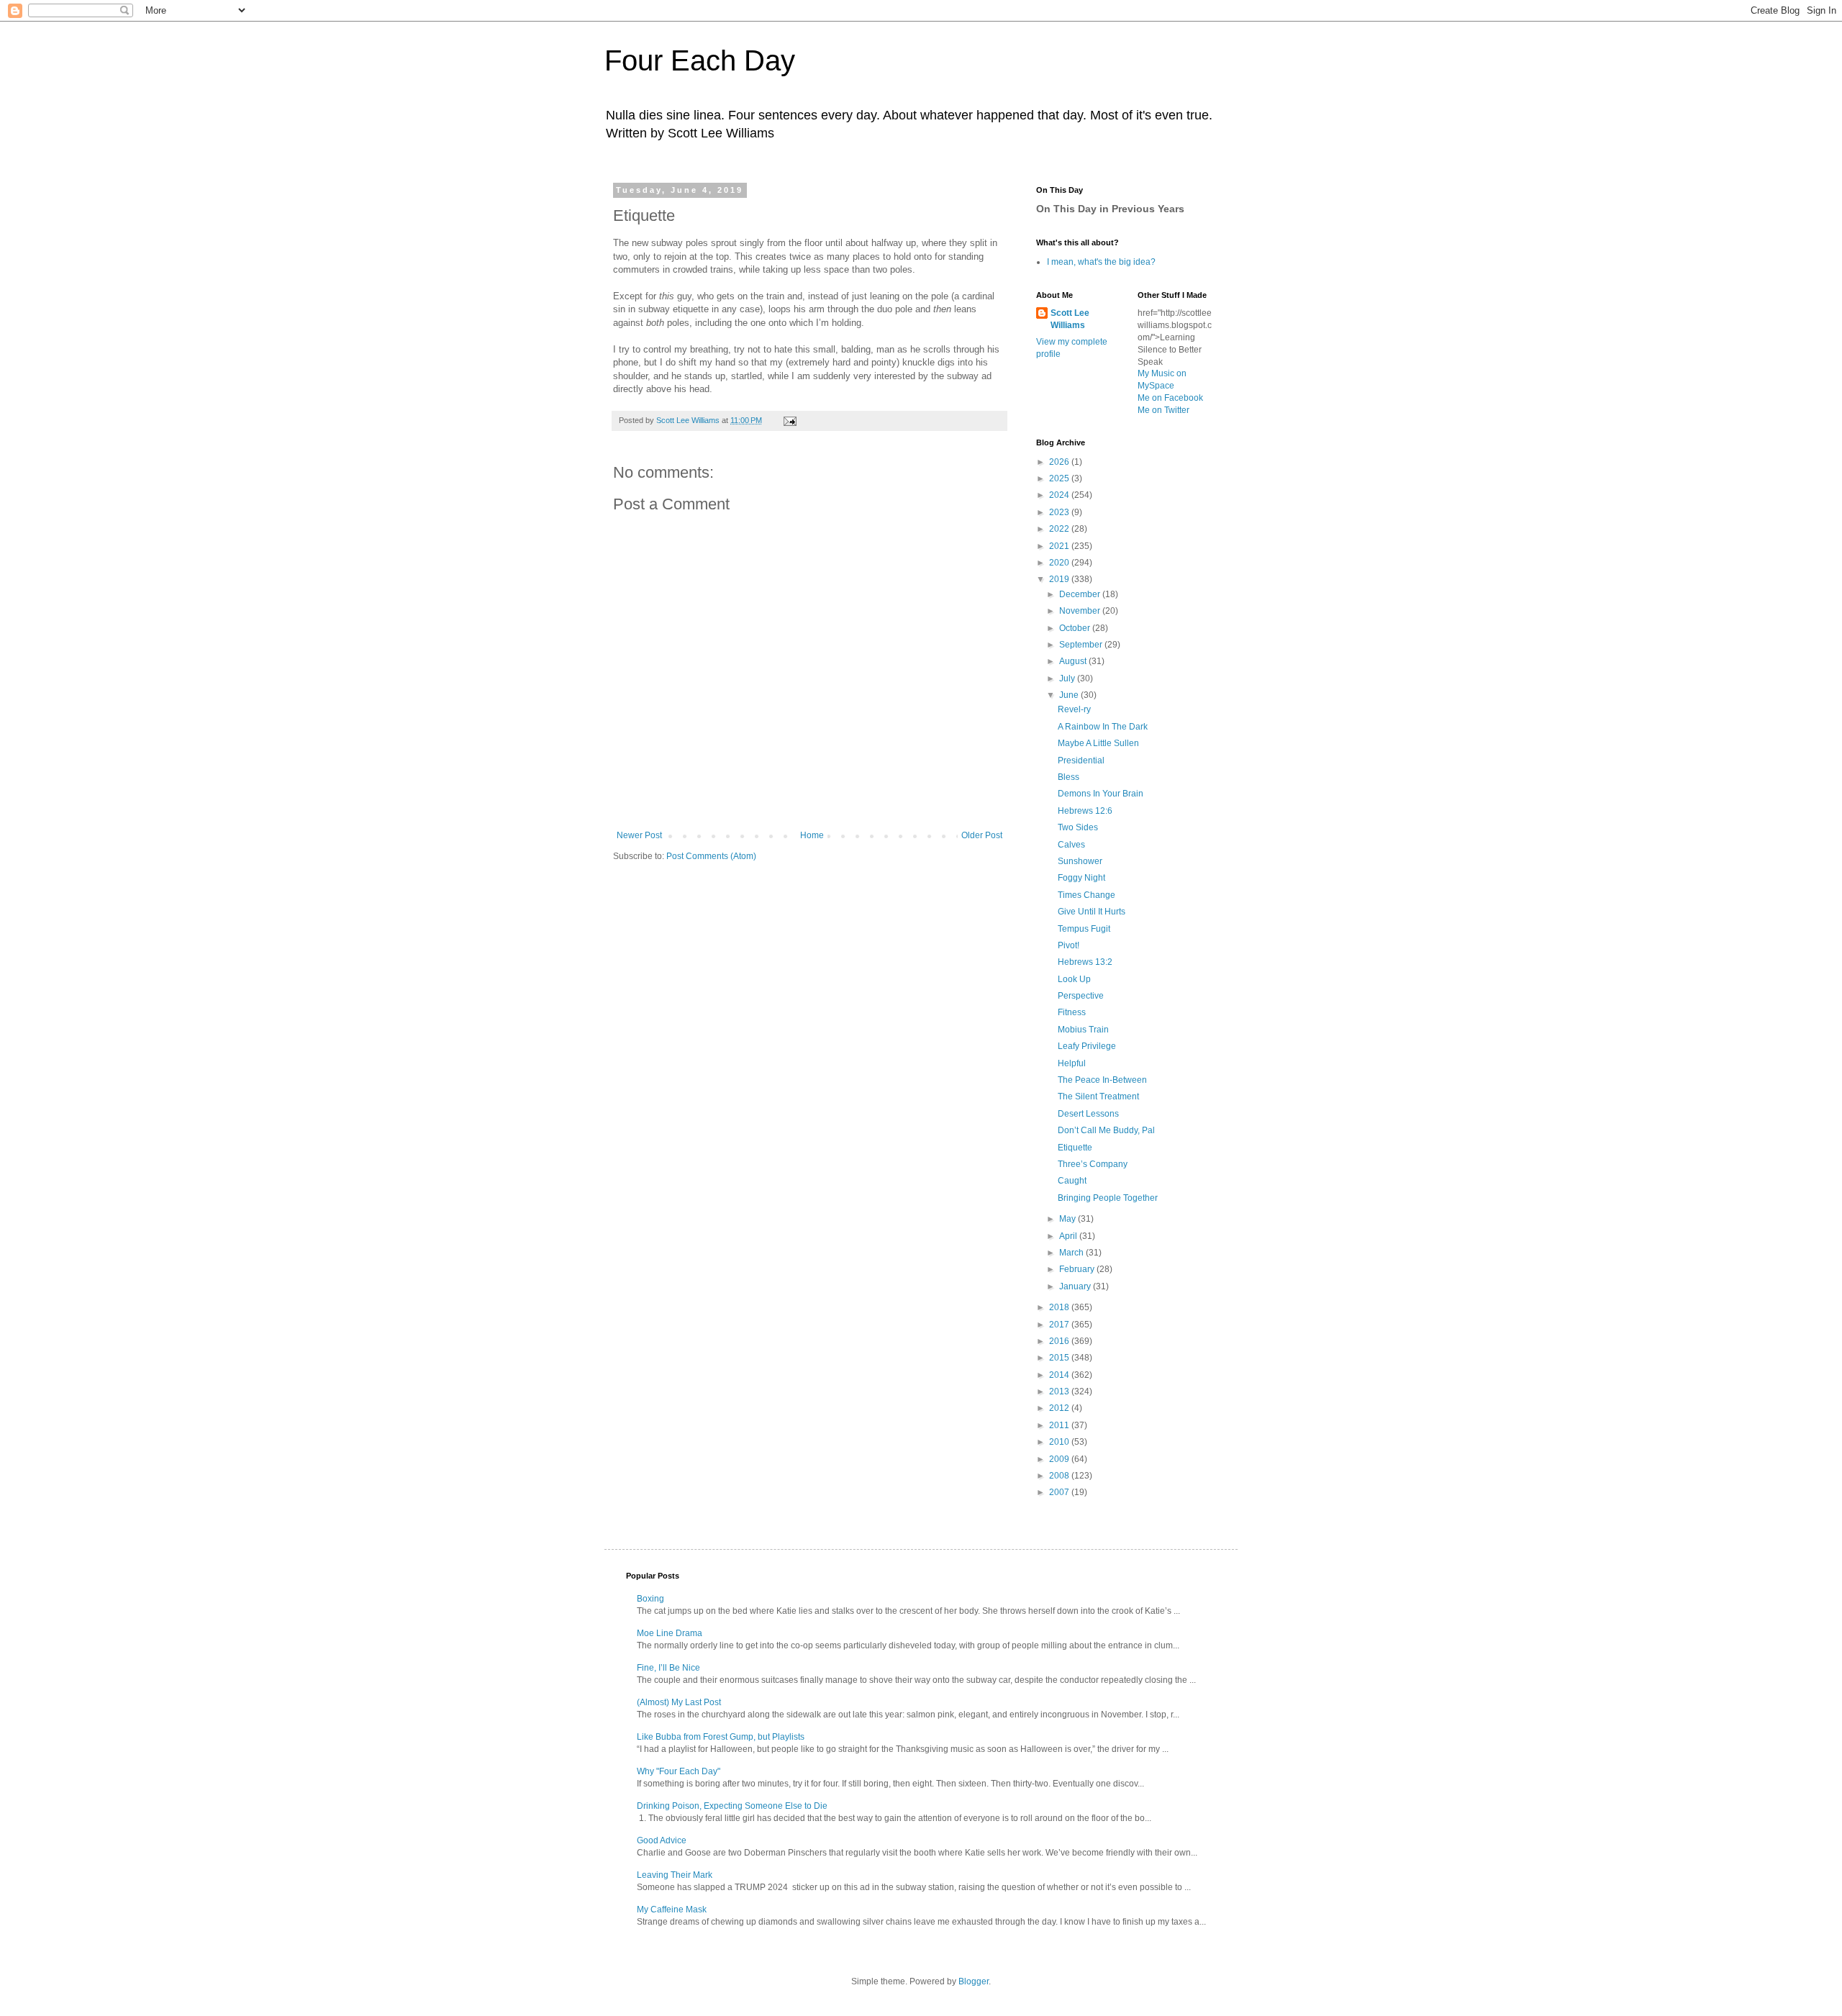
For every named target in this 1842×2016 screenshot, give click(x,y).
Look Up (1074, 979)
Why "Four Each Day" (679, 1771)
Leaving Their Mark (675, 1875)
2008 (1060, 1476)
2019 (1060, 579)
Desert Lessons (1088, 1114)
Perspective (1081, 996)
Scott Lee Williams (1070, 319)
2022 (1060, 529)
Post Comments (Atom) (711, 856)
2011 (1060, 1425)
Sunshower (1080, 861)
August (1074, 661)
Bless (1069, 777)
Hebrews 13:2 (1085, 962)
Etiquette (1075, 1148)
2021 (1060, 546)
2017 (1060, 1325)
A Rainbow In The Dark (1103, 727)
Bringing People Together (1108, 1198)
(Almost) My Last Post (679, 1702)
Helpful (1072, 1063)
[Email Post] (789, 420)
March (1072, 1253)
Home (812, 835)
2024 (1060, 495)
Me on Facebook (1170, 398)
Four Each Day (700, 60)
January (1076, 1286)
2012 (1060, 1408)
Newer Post (639, 835)
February (1078, 1269)
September (1082, 645)
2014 (1060, 1375)
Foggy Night (1081, 878)
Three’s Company (1093, 1164)
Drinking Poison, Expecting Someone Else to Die (732, 1806)
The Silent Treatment (1098, 1096)
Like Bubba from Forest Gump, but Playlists (721, 1737)
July (1068, 678)
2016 (1060, 1341)
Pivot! (1069, 945)
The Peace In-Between (1102, 1080)
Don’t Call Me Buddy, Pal (1106, 1130)
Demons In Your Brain (1101, 794)
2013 (1060, 1391)
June (1070, 695)
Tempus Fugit (1084, 929)
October (1076, 628)
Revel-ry (1074, 709)
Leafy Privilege (1087, 1046)
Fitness (1072, 1012)
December (1081, 594)
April (1069, 1236)
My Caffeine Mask (672, 1910)
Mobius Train (1083, 1030)
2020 (1060, 563)
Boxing (650, 1599)
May (1069, 1219)
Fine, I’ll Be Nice (668, 1668)
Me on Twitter (1163, 410)
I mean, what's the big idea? (1101, 262)
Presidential (1081, 760)
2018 (1060, 1307)
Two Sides (1078, 827)
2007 (1060, 1492)
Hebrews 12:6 (1085, 811)
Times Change (1086, 895)
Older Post (982, 835)
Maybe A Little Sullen (1098, 743)
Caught (1072, 1181)
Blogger (974, 1981)
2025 (1060, 478)
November (1081, 611)
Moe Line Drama (670, 1633)
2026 (1060, 462)
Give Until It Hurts (1092, 912)
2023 (1060, 512)
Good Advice (662, 1840)
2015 (1060, 1358)
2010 (1060, 1442)
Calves (1071, 845)
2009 (1060, 1459)
